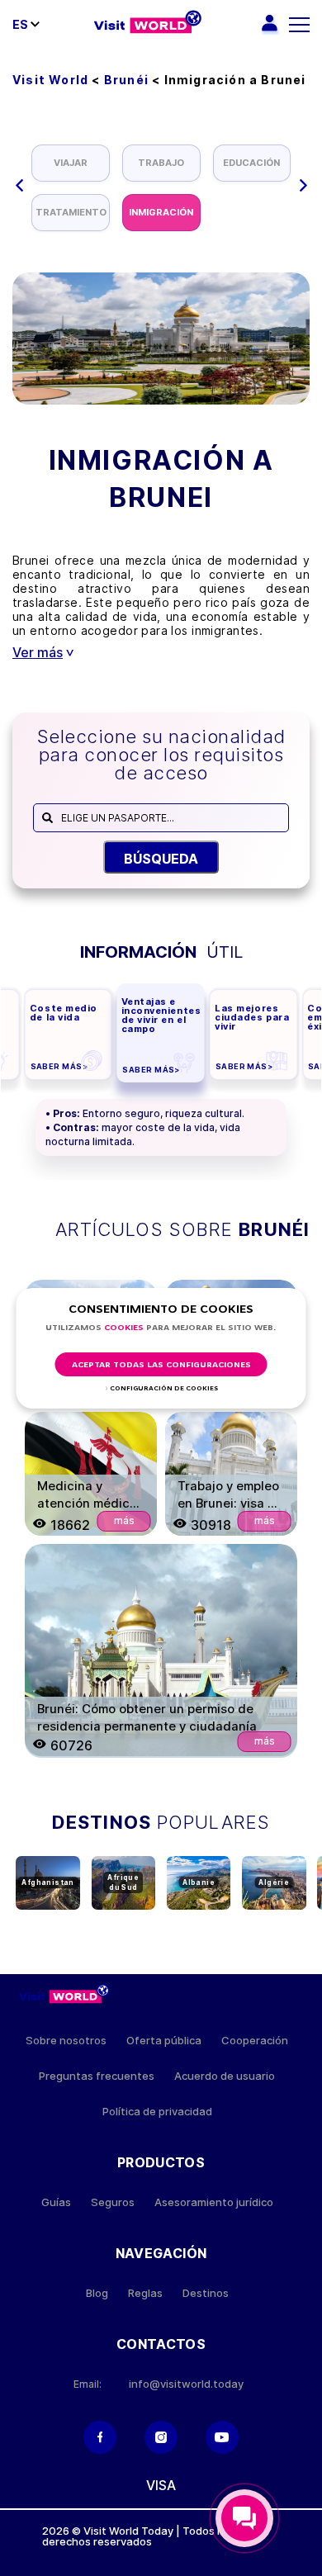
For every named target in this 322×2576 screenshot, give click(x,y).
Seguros (113, 2202)
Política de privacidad (157, 2112)
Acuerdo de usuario (225, 2076)
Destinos (206, 2293)
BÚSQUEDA (161, 859)
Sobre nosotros (66, 2041)
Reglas (145, 2293)
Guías (56, 2202)
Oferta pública (164, 2041)
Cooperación (255, 2041)
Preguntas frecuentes (97, 2076)
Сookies (124, 1328)
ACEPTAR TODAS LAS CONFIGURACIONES (161, 1365)
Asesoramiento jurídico (214, 2202)
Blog (97, 2293)
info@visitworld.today (186, 2384)
